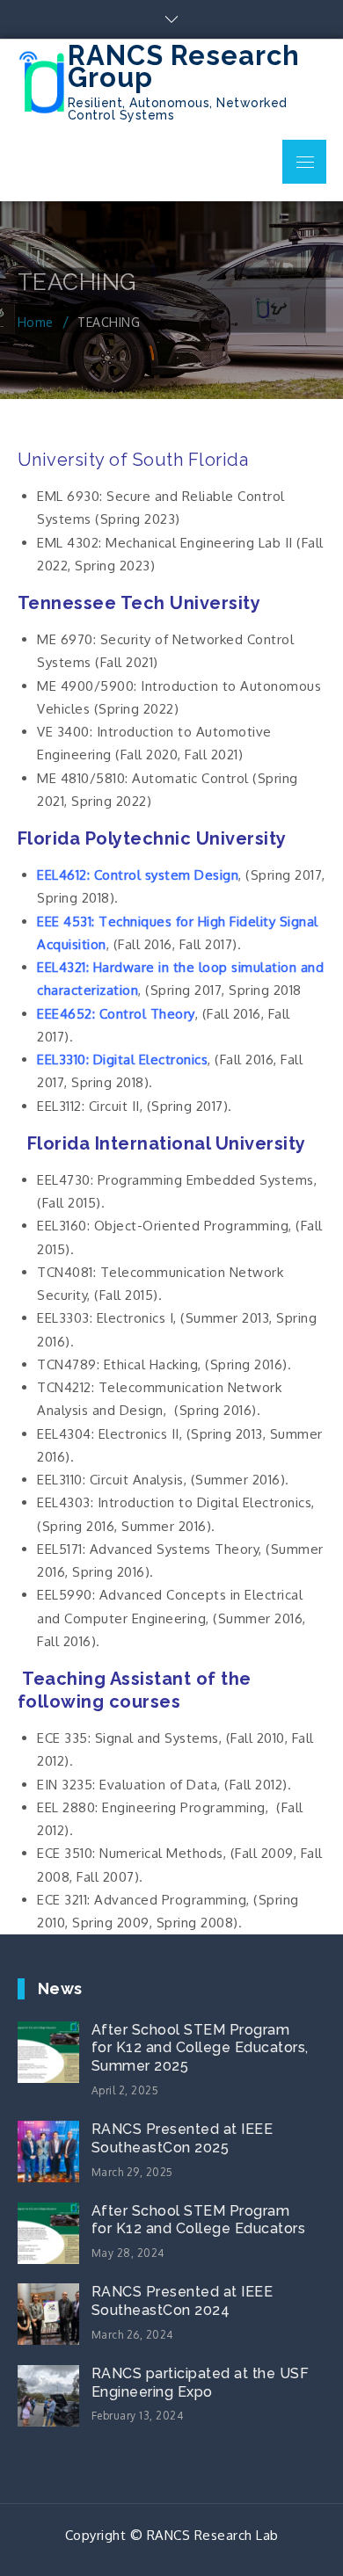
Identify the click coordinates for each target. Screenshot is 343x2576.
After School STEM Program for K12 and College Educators (199, 2220)
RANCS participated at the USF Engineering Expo (201, 2383)
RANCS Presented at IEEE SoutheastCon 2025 (182, 2138)
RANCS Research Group (184, 66)
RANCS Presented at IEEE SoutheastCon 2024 (182, 2301)
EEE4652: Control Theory (116, 1014)
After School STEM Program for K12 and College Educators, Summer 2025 (200, 2048)
